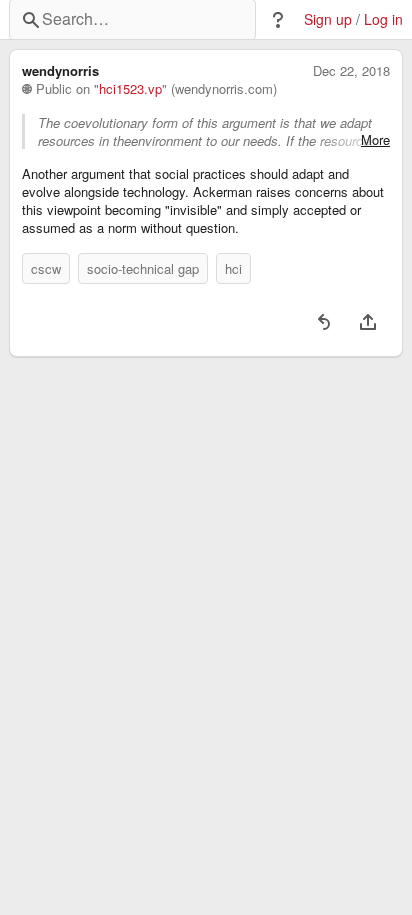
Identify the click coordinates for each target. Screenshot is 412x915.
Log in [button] (383, 19)
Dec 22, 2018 (351, 71)
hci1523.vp (130, 89)
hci (233, 268)
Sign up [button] (328, 19)
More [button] (375, 140)
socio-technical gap (143, 268)
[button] (278, 20)
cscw (46, 268)
